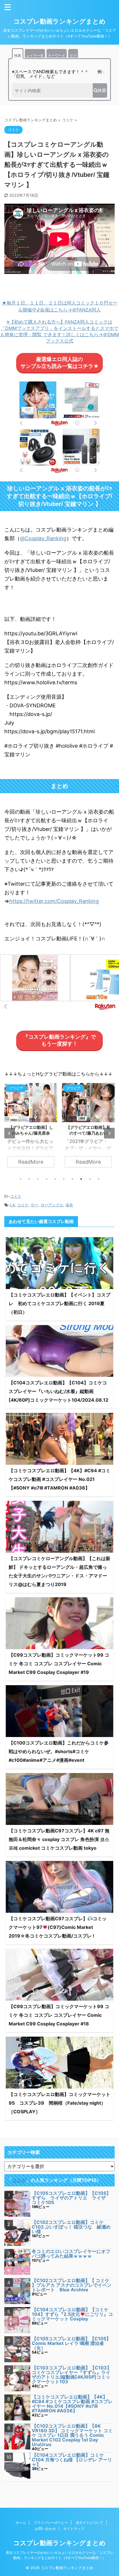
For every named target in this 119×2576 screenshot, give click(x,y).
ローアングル (52, 1205)
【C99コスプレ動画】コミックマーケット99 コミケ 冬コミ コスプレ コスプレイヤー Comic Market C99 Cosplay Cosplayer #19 (59, 1664)
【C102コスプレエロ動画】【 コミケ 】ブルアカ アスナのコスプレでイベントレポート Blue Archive (72, 2285)
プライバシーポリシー (51, 2523)
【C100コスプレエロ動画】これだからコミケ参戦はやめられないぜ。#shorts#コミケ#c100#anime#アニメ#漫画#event (59, 1751)
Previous (10, 1133)
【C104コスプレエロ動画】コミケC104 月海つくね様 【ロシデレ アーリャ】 (72, 2460)
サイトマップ (74, 2529)
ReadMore (31, 1162)
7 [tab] (72, 1179)
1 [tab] (21, 1179)
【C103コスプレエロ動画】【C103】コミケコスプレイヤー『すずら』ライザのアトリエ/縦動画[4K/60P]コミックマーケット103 (72, 2375)
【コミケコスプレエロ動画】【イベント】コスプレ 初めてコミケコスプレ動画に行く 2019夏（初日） (59, 1303)
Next (109, 1133)
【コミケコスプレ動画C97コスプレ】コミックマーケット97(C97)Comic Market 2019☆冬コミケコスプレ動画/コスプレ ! (58, 1927)
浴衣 (69, 1205)
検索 (18, 55)
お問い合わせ (45, 2529)
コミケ (16, 1196)
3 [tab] (38, 1179)
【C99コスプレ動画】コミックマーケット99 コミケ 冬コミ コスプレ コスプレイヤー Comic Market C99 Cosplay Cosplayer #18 (59, 2015)
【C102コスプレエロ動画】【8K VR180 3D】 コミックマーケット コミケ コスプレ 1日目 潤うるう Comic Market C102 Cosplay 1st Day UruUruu (72, 2435)
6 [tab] (64, 1179)
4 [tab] (47, 1179)
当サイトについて (90, 2523)
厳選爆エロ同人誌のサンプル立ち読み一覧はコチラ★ (60, 363)
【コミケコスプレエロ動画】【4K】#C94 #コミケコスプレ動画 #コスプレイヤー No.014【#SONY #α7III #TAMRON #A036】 (72, 2404)
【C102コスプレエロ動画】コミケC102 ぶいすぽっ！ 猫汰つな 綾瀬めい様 (71, 2227)
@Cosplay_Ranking (43, 538)
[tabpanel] (31, 1128)
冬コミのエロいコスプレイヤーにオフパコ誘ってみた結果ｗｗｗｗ (71, 2254)
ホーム (21, 2523)
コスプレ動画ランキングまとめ (59, 21)
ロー (35, 1205)
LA (13, 1205)
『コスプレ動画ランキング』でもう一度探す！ (59, 1040)
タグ (73, 55)
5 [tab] (55, 1179)
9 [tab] (90, 1179)
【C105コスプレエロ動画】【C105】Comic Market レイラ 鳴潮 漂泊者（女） (71, 2343)
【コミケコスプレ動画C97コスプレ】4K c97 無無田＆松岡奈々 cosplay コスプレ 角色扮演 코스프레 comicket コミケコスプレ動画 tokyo (59, 1839)
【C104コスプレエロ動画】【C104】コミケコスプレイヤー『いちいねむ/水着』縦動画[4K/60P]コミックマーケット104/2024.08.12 (58, 1391)
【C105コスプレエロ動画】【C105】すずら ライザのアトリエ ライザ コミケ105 (71, 2198)
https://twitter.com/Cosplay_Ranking (54, 901)
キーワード (57, 55)
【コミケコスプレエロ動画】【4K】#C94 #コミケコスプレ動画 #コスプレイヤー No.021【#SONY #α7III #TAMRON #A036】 (59, 1479)
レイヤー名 (35, 55)
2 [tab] (29, 1179)
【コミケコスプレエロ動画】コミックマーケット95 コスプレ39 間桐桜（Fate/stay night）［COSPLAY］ (59, 2103)
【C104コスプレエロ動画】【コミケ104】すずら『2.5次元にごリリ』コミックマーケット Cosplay (72, 2314)
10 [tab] (98, 1179)
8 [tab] (81, 1179)
